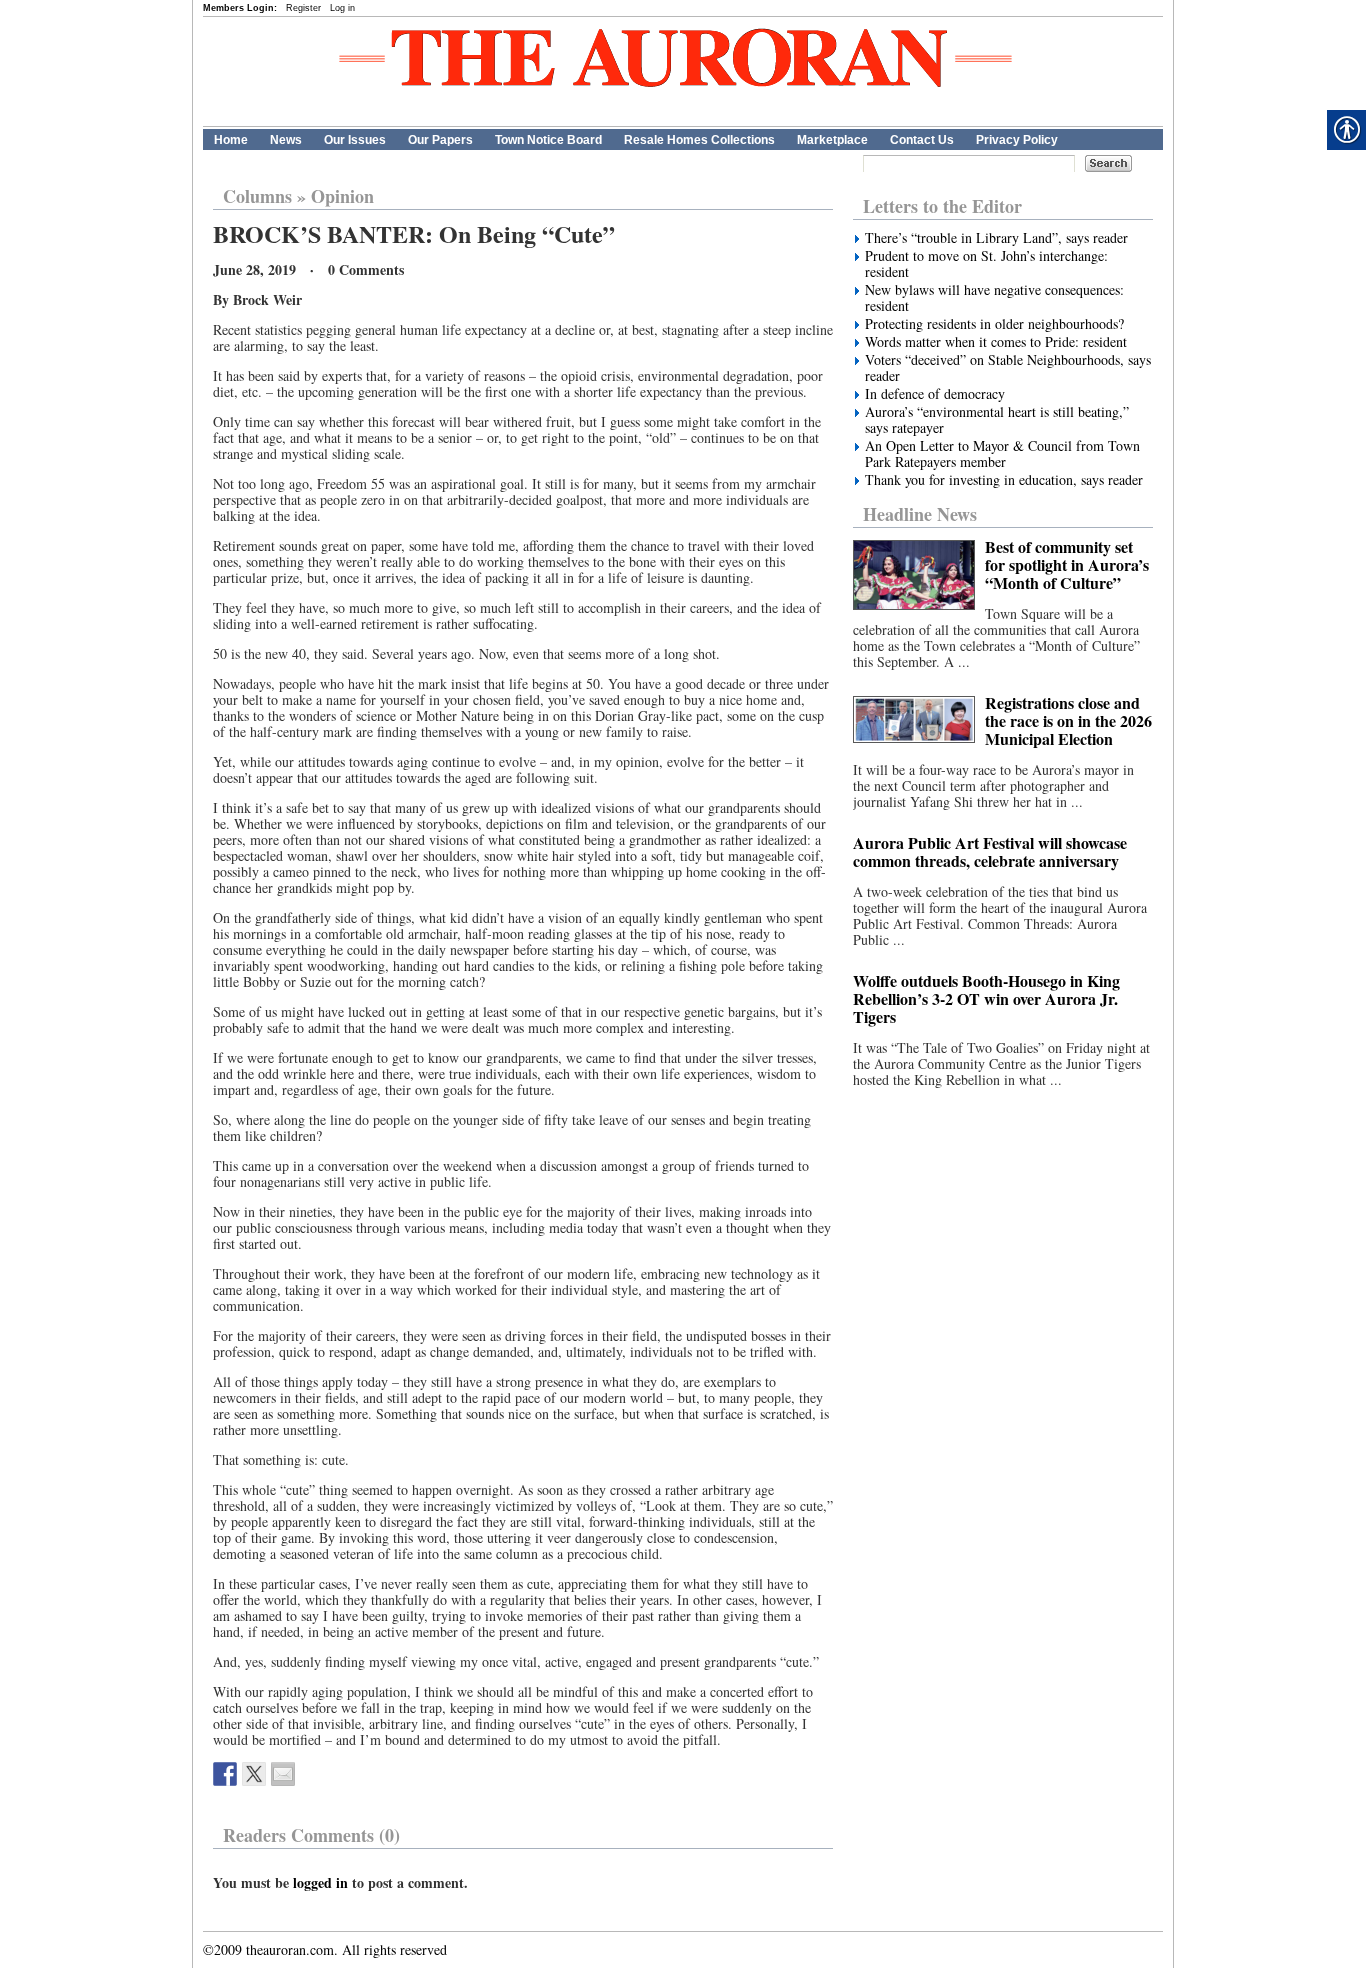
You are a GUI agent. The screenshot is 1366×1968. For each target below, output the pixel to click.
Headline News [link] (920, 514)
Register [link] (303, 8)
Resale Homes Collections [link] (699, 140)
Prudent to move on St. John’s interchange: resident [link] (986, 264)
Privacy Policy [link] (1017, 140)
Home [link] (231, 140)
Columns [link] (257, 196)
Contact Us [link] (922, 140)
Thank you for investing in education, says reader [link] (1004, 480)
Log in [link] (342, 8)
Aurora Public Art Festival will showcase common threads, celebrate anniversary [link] (990, 851)
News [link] (286, 140)
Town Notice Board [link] (548, 140)
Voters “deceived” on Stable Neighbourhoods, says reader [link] (1008, 368)
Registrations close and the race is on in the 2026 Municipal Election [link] (1068, 720)
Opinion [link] (342, 196)
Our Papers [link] (440, 140)
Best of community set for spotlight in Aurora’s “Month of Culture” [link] (1067, 564)
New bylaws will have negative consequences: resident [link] (994, 298)
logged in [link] (320, 1882)
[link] (225, 1774)
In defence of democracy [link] (935, 394)
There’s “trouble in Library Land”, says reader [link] (996, 238)
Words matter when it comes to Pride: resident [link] (996, 342)
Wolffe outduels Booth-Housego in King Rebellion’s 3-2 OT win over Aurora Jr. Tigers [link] (986, 998)
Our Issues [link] (355, 140)
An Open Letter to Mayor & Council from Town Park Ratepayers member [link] (1002, 454)
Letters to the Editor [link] (942, 206)
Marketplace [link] (832, 140)
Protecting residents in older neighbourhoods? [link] (994, 324)
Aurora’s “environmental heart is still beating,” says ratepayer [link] (997, 420)
